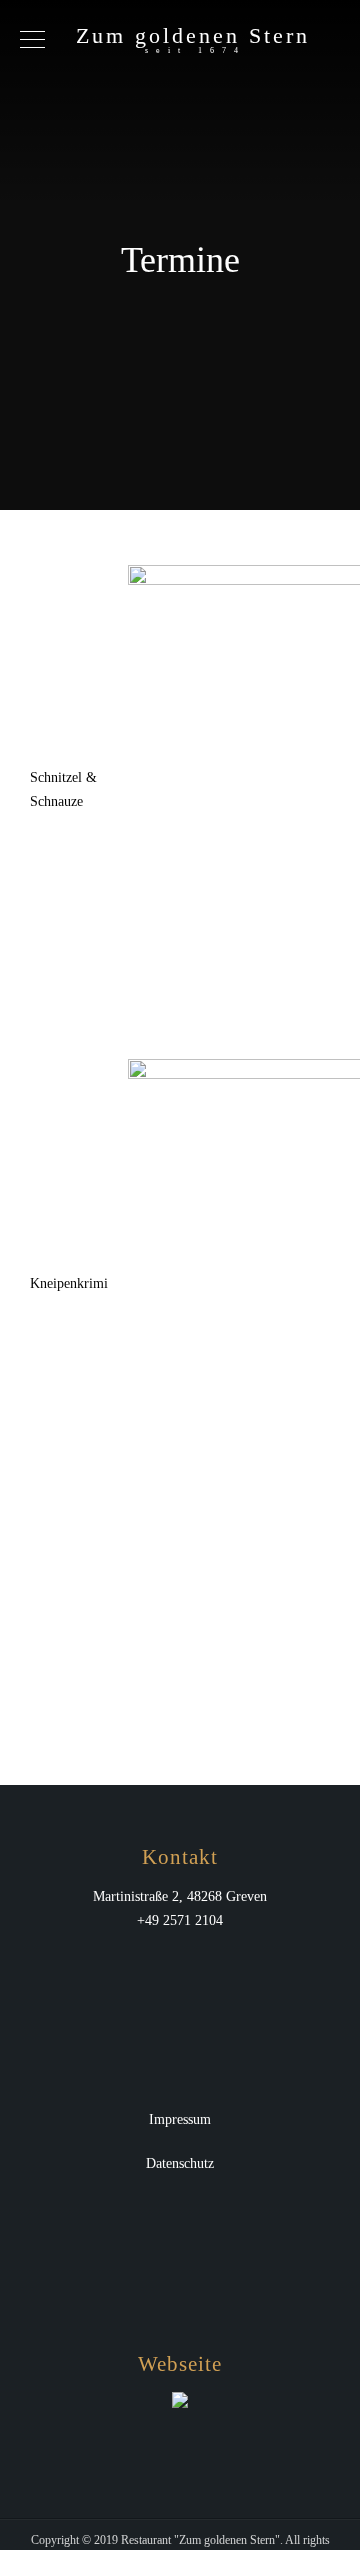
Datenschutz (180, 2163)
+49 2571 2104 (180, 1920)
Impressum (180, 2119)
